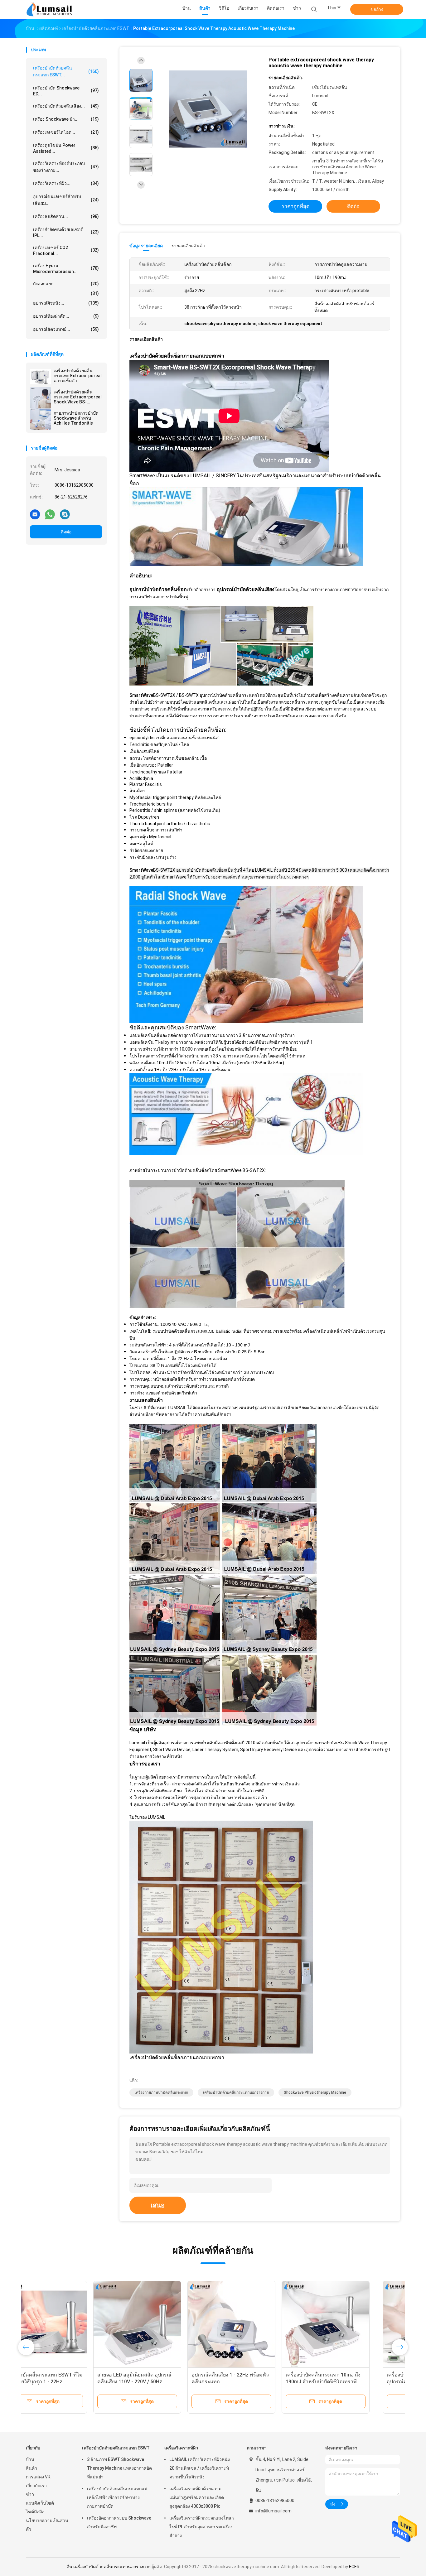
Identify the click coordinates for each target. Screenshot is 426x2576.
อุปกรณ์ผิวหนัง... (66, 303)
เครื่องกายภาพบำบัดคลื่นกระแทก (161, 2092)
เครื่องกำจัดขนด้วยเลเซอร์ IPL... (66, 232)
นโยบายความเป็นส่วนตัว (47, 2525)
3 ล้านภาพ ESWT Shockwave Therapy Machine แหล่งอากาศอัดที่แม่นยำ (119, 2468)
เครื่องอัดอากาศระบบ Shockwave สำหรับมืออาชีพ (119, 2522)
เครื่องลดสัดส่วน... (66, 216)
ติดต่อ (66, 532)
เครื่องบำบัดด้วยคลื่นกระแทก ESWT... (66, 71)
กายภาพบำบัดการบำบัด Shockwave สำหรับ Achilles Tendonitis (76, 418)
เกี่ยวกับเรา (36, 2486)
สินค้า (31, 2468)
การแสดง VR (38, 2477)
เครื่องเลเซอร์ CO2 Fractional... (66, 250)
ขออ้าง (377, 9)
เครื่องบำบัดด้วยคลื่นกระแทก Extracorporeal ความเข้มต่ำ (78, 376)
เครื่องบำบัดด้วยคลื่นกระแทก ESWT (116, 2448)
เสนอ (158, 2205)
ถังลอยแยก (66, 284)
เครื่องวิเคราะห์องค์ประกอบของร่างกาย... (66, 167)
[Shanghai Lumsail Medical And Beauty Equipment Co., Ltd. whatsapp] (50, 514)
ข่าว (30, 2494)
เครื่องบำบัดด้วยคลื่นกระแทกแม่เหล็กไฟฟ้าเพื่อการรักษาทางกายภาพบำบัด (117, 2497)
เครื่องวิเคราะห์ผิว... (66, 183)
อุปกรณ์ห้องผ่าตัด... (66, 316)
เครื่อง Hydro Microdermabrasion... (66, 269)
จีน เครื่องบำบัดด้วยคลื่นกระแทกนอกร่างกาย (109, 2567)
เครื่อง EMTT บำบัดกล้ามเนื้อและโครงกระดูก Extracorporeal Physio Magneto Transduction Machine (164, 2382)
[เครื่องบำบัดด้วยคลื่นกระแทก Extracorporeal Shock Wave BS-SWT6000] (41, 398)
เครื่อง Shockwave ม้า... (66, 119)
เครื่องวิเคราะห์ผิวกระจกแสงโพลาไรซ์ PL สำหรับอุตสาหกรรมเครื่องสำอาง (202, 2527)
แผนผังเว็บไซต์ (40, 2503)
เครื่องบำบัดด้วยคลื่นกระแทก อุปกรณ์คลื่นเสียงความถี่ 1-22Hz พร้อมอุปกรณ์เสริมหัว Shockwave (67, 2382)
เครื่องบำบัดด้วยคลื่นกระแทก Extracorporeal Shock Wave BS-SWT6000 (78, 397)
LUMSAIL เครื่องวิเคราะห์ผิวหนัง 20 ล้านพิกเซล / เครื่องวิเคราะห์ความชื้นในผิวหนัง (200, 2468)
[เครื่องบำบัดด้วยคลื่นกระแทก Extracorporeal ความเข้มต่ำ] (41, 377)
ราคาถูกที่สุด (295, 206)
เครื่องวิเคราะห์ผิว (181, 2448)
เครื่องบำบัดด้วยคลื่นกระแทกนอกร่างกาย (236, 2092)
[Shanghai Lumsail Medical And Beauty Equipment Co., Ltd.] (50, 9)
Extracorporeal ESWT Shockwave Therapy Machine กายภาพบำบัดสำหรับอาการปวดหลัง (351, 2382)
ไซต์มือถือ (35, 2512)
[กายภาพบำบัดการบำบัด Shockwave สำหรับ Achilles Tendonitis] (41, 419)
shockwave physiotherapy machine (315, 2092)
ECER (354, 2567)
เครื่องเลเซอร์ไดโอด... (66, 132)
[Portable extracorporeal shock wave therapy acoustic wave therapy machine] (208, 109)
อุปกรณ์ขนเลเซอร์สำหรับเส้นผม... (66, 200)
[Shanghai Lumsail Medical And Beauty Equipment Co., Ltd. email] (35, 514)
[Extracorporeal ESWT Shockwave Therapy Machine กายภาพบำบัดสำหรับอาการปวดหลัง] (352, 2325)
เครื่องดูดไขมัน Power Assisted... (66, 148)
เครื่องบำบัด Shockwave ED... (66, 91)
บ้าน (30, 2459)
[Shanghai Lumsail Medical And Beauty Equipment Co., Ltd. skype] (65, 514)
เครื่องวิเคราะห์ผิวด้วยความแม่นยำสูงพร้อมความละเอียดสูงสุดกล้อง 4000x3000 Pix (197, 2497)
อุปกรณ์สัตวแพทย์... (66, 329)
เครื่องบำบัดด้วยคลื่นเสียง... (66, 106)
